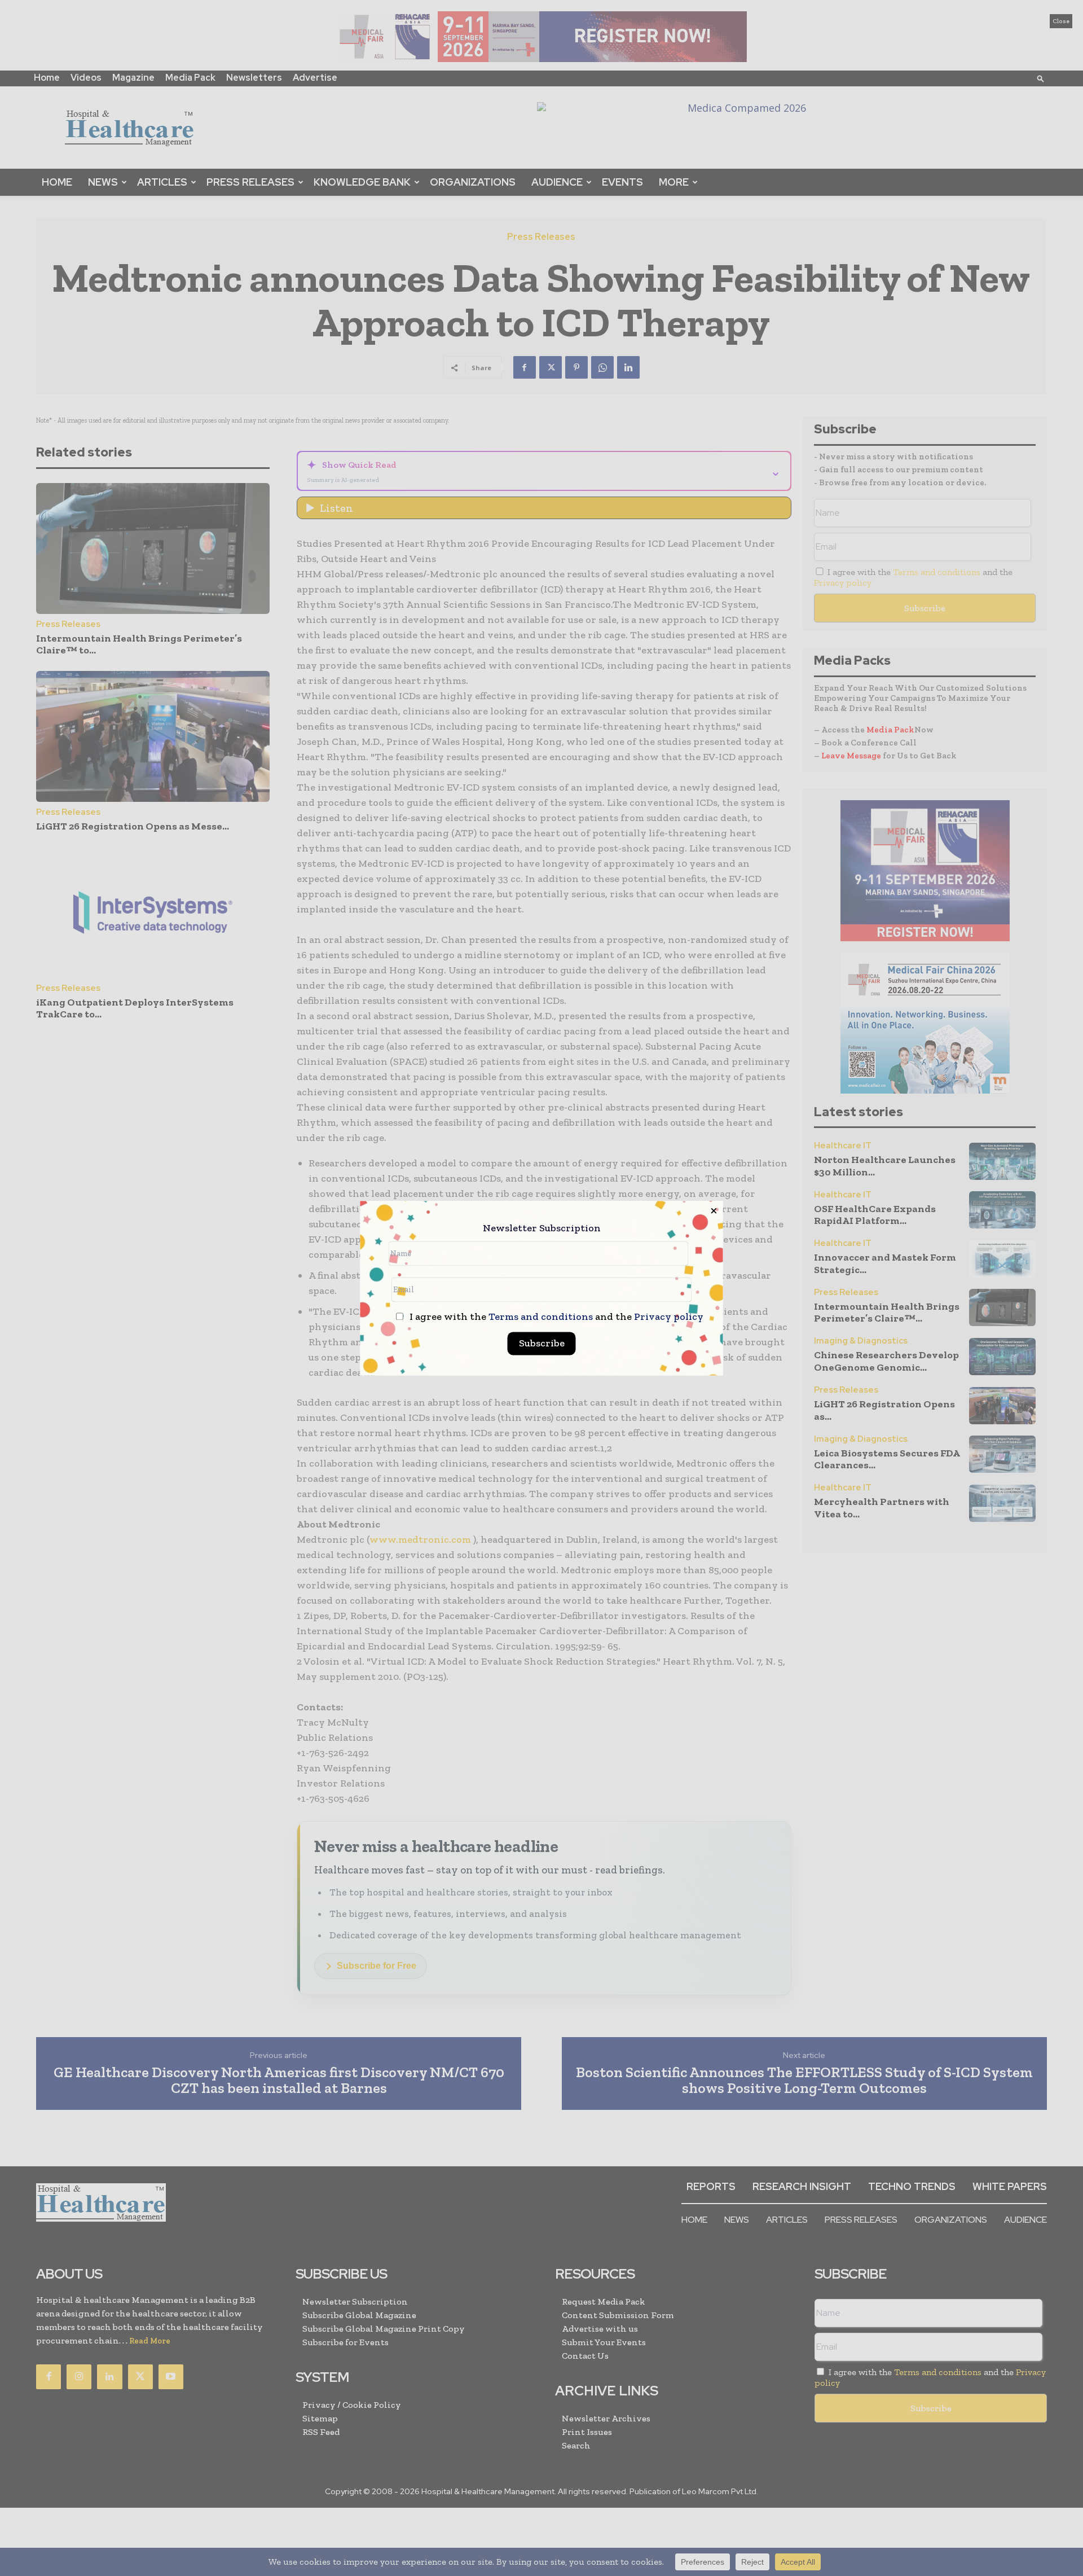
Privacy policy (669, 1316)
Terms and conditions (541, 1316)
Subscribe (542, 1343)
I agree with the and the (555, 1317)
